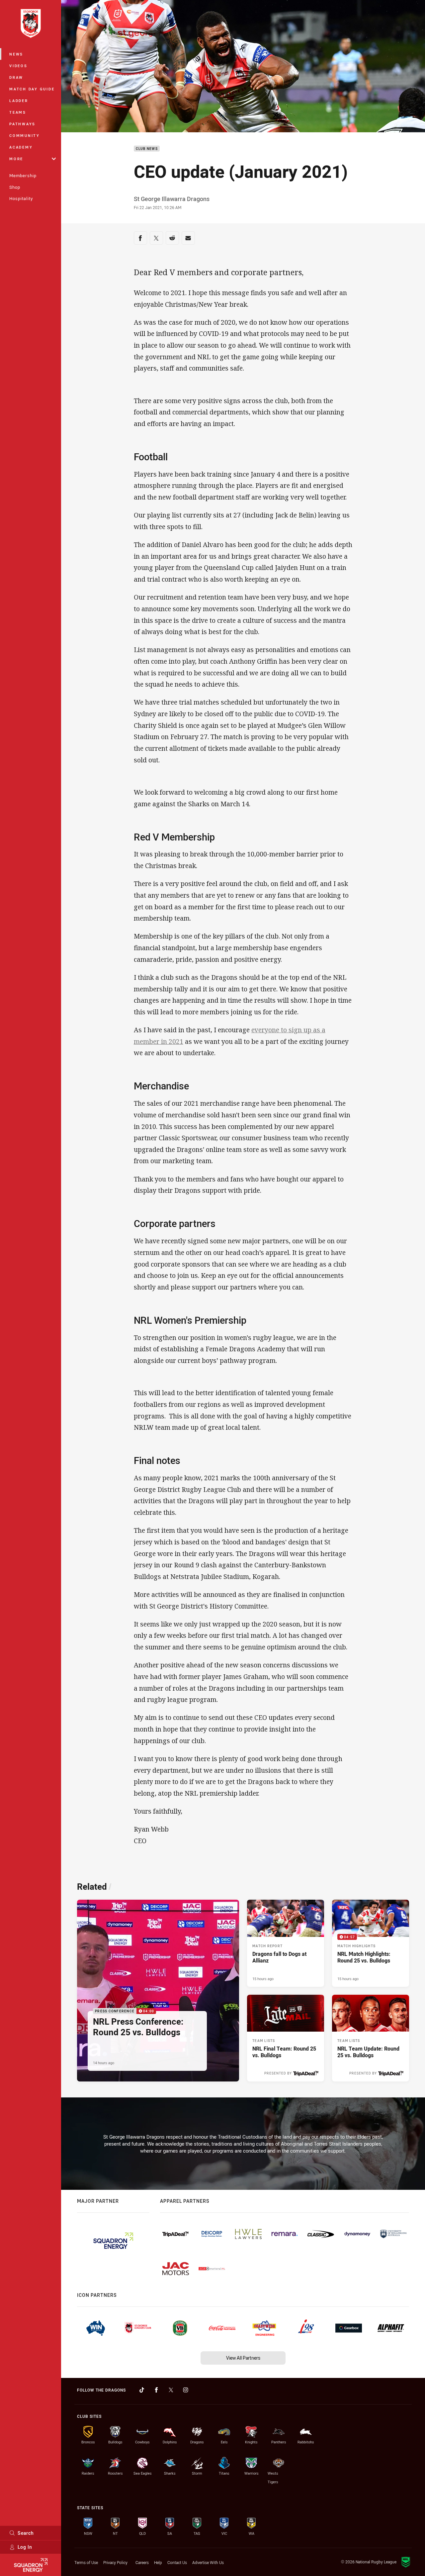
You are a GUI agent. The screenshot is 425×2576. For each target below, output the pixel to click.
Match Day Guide (32, 89)
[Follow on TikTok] (142, 2390)
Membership (23, 175)
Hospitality (21, 198)
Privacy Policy (115, 2562)
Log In (25, 2547)
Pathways (22, 124)
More (16, 159)
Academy (21, 147)
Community (25, 135)
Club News (147, 149)
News (16, 54)
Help (158, 2562)
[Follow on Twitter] (171, 2390)
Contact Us (177, 2562)
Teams (18, 112)
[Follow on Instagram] (186, 2390)
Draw (16, 77)
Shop (15, 187)
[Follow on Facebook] (156, 2390)
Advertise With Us (208, 2562)
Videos (18, 66)
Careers (142, 2562)
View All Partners (243, 2358)
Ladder (19, 101)
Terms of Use (86, 2562)
